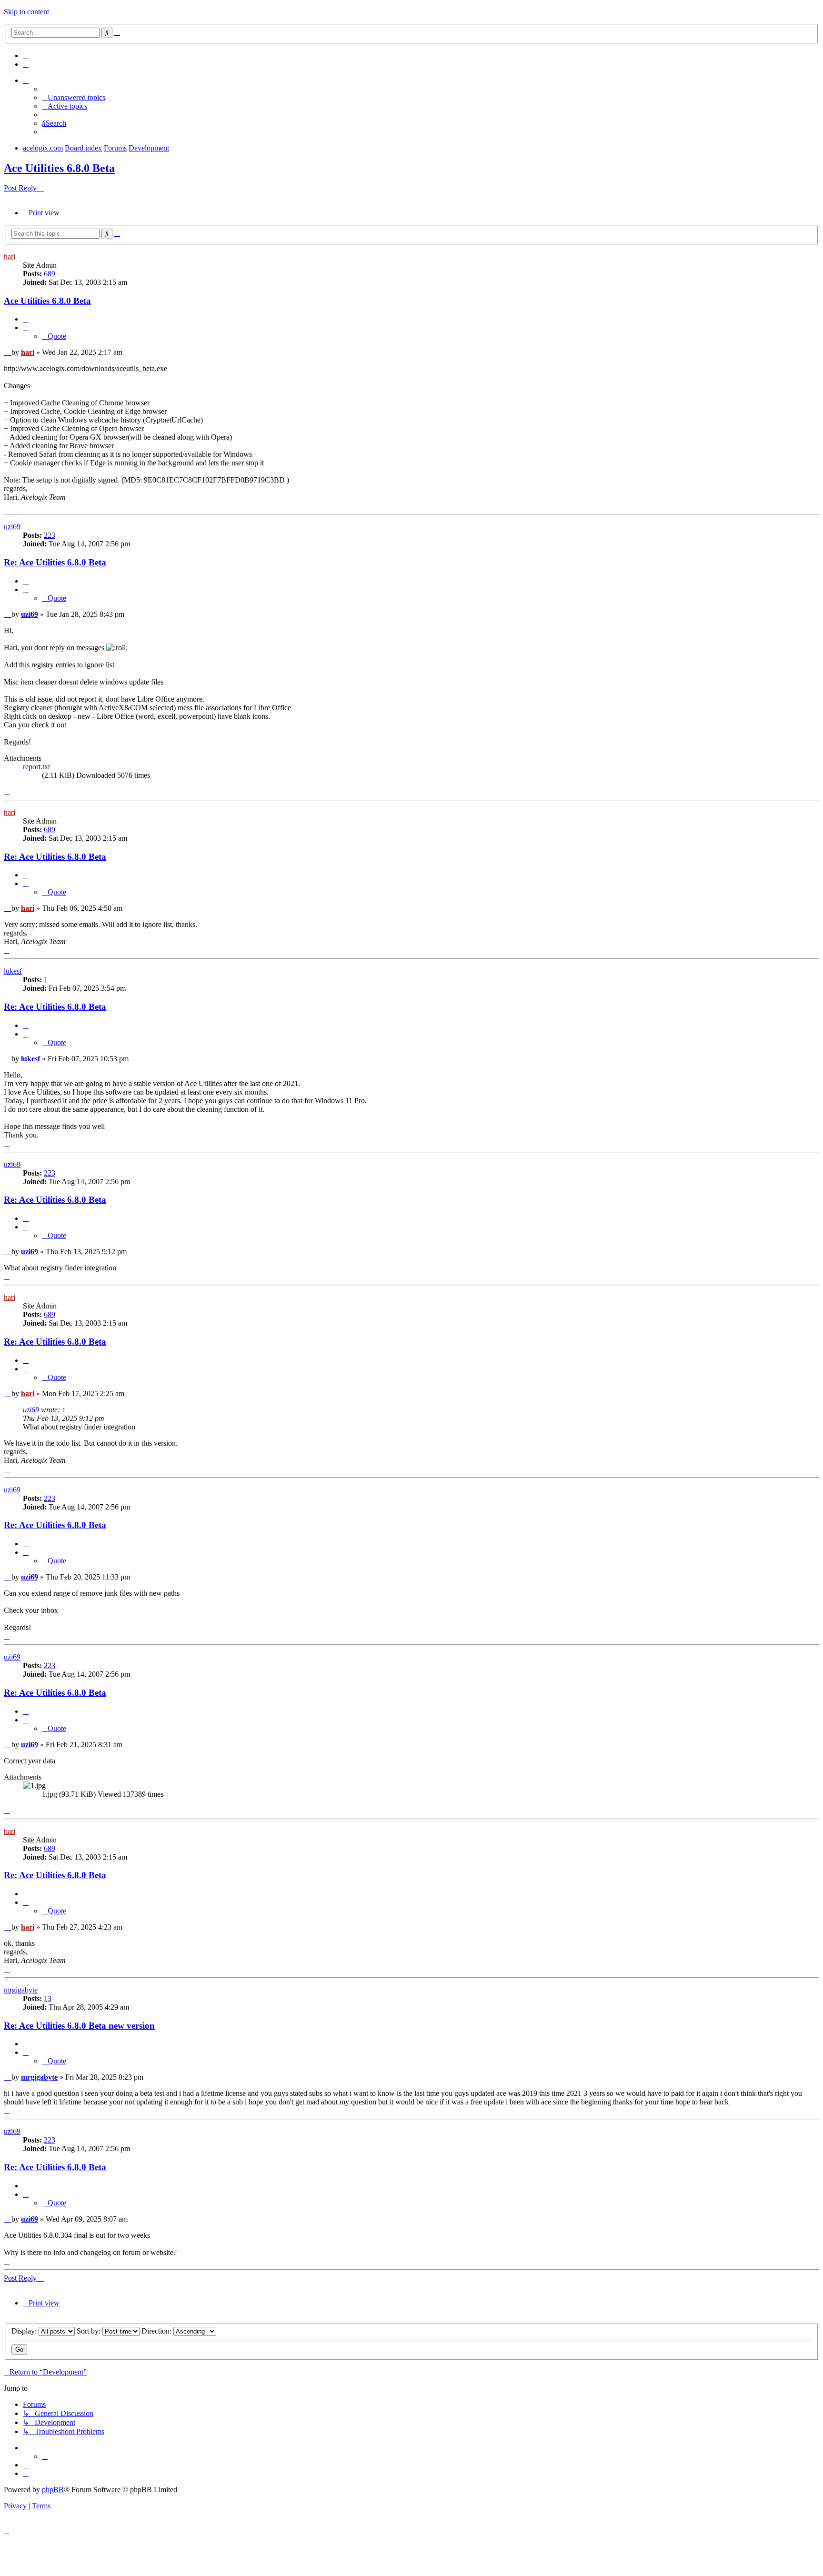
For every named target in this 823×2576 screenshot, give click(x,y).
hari (10, 257)
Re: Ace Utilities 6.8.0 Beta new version (79, 2026)
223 (50, 535)
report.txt (36, 767)
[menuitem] (26, 55)
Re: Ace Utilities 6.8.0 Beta (55, 562)
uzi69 (12, 527)
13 (48, 1998)
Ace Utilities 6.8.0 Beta (59, 168)
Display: (25, 2331)
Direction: (157, 2331)
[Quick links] (26, 80)
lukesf (13, 971)
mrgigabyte (21, 1990)
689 (50, 274)
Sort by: (90, 2331)
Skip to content (26, 12)
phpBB (53, 2490)
